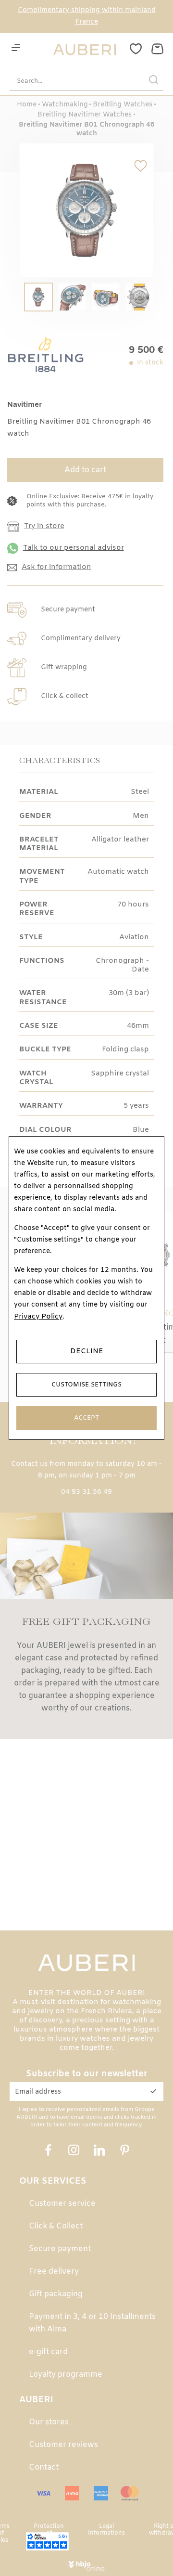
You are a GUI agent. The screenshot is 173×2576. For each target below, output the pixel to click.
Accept (86, 1418)
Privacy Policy (38, 1317)
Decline (87, 1351)
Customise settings (86, 1385)
